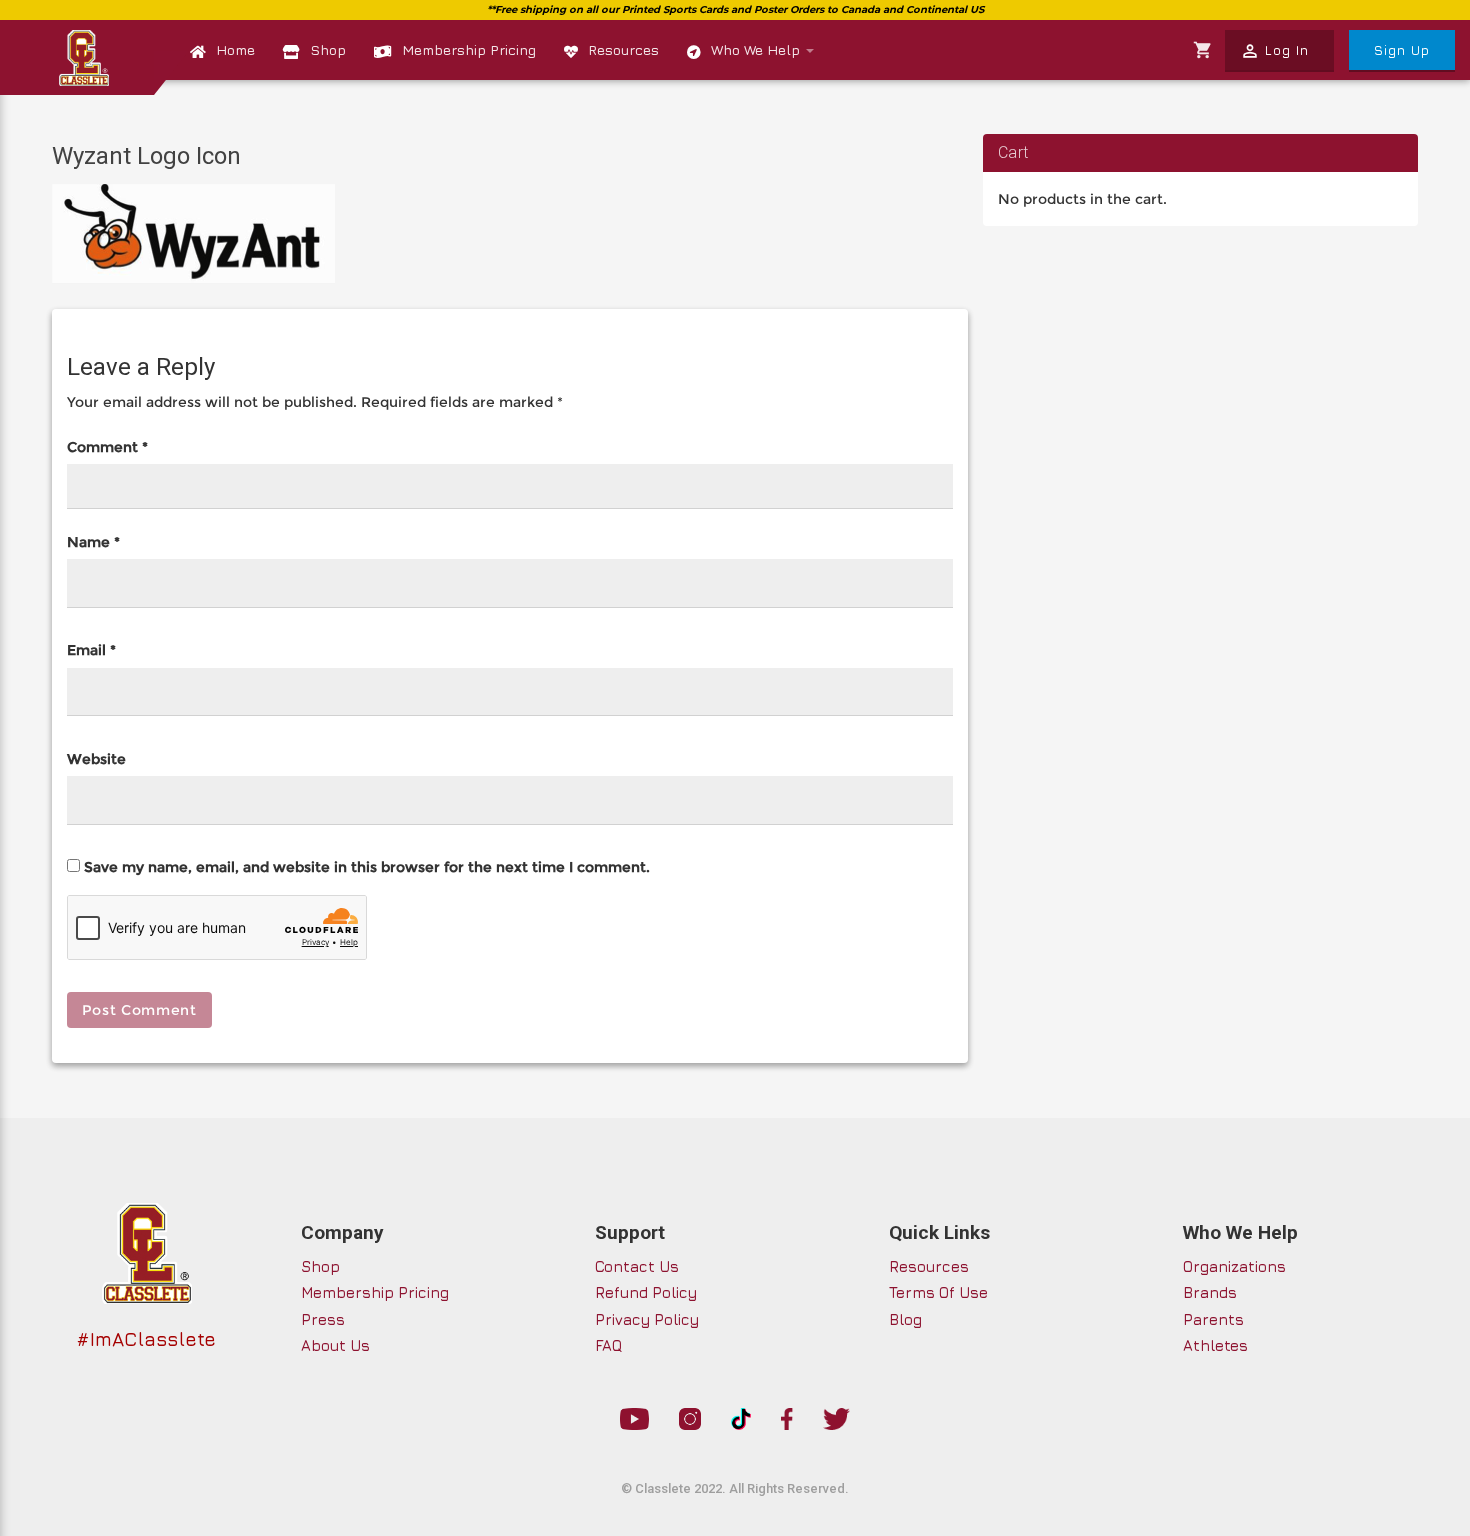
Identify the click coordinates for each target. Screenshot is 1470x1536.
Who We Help (757, 49)
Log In (1274, 51)
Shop (328, 49)
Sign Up (1402, 50)
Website (96, 759)
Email (91, 650)
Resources (623, 49)
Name (93, 542)
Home (235, 49)
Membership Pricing (469, 49)
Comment (107, 447)
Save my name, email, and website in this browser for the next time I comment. (367, 867)
